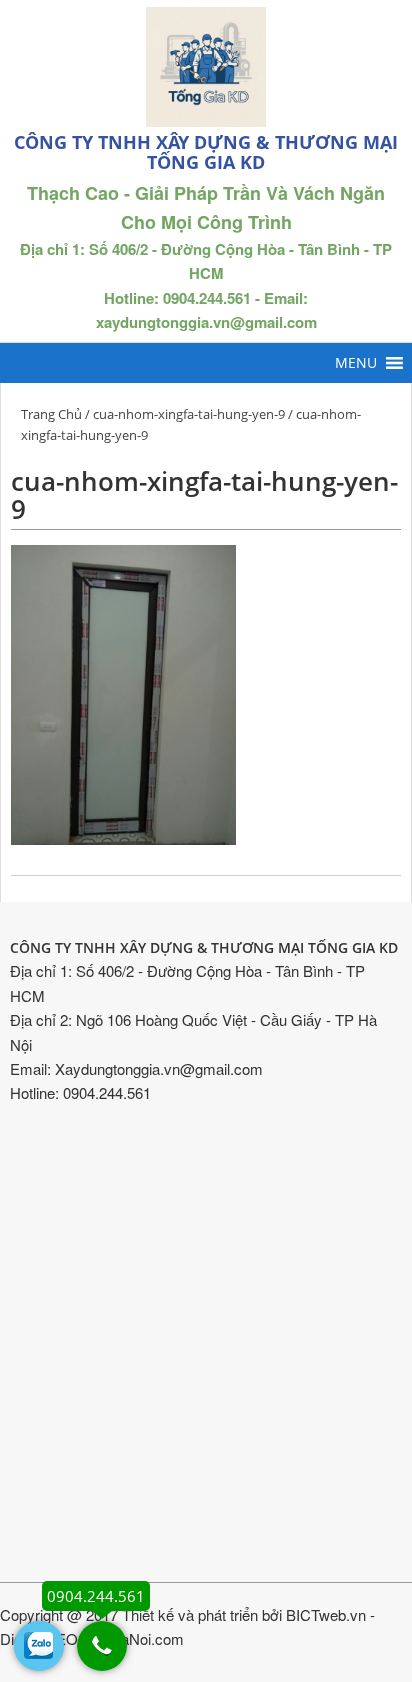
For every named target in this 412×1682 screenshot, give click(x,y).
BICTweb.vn (326, 1614)
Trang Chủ (51, 414)
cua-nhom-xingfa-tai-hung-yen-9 (189, 414)
